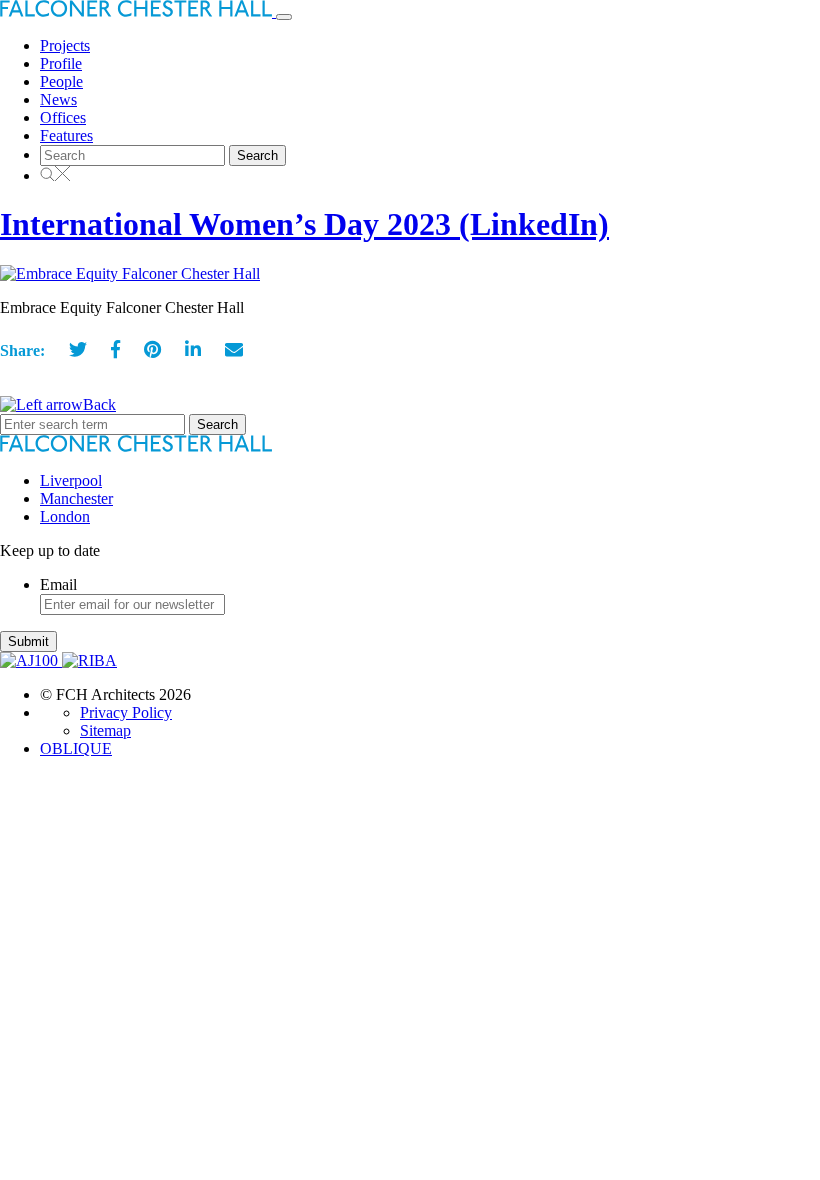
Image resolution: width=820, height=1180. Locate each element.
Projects (65, 45)
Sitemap (105, 730)
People (61, 81)
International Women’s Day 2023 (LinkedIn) (304, 224)
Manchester (76, 498)
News (58, 99)
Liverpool (71, 480)
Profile (61, 63)
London (65, 516)
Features (66, 135)
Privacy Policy (126, 712)
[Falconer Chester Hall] (138, 11)
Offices (63, 117)
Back (99, 404)
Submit (28, 641)
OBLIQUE (76, 748)
